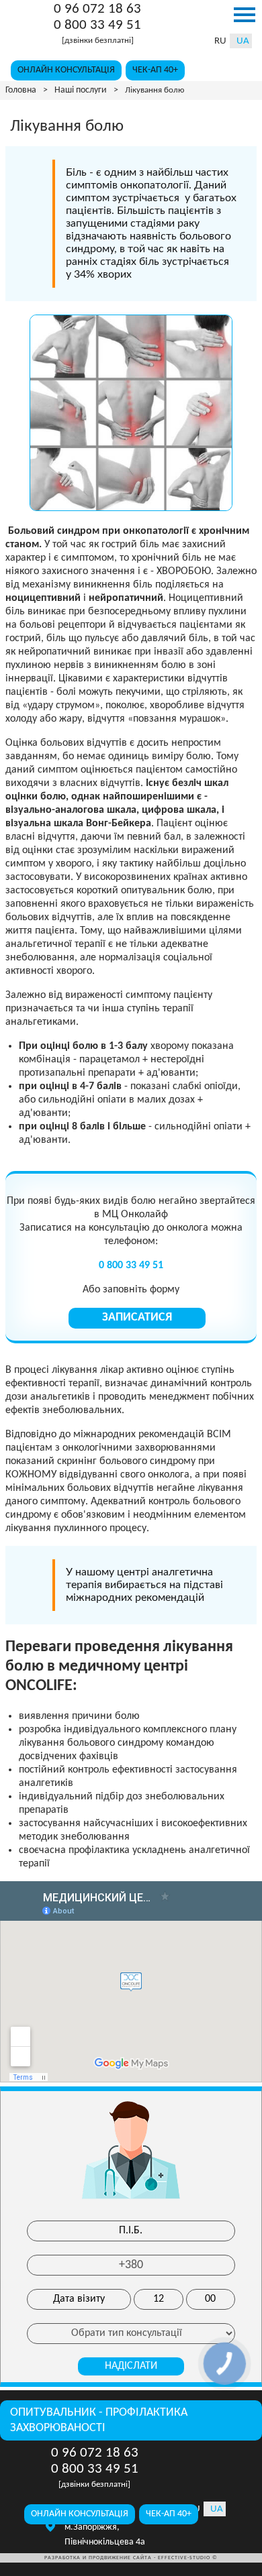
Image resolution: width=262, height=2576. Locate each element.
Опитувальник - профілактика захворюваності (99, 2420)
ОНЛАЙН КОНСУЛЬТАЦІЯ (66, 70)
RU (220, 41)
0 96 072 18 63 (97, 10)
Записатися (137, 1318)
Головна (21, 90)
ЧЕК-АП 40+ (155, 70)
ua (243, 41)
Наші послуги (81, 90)
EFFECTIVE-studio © (188, 2558)
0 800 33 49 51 (97, 26)
